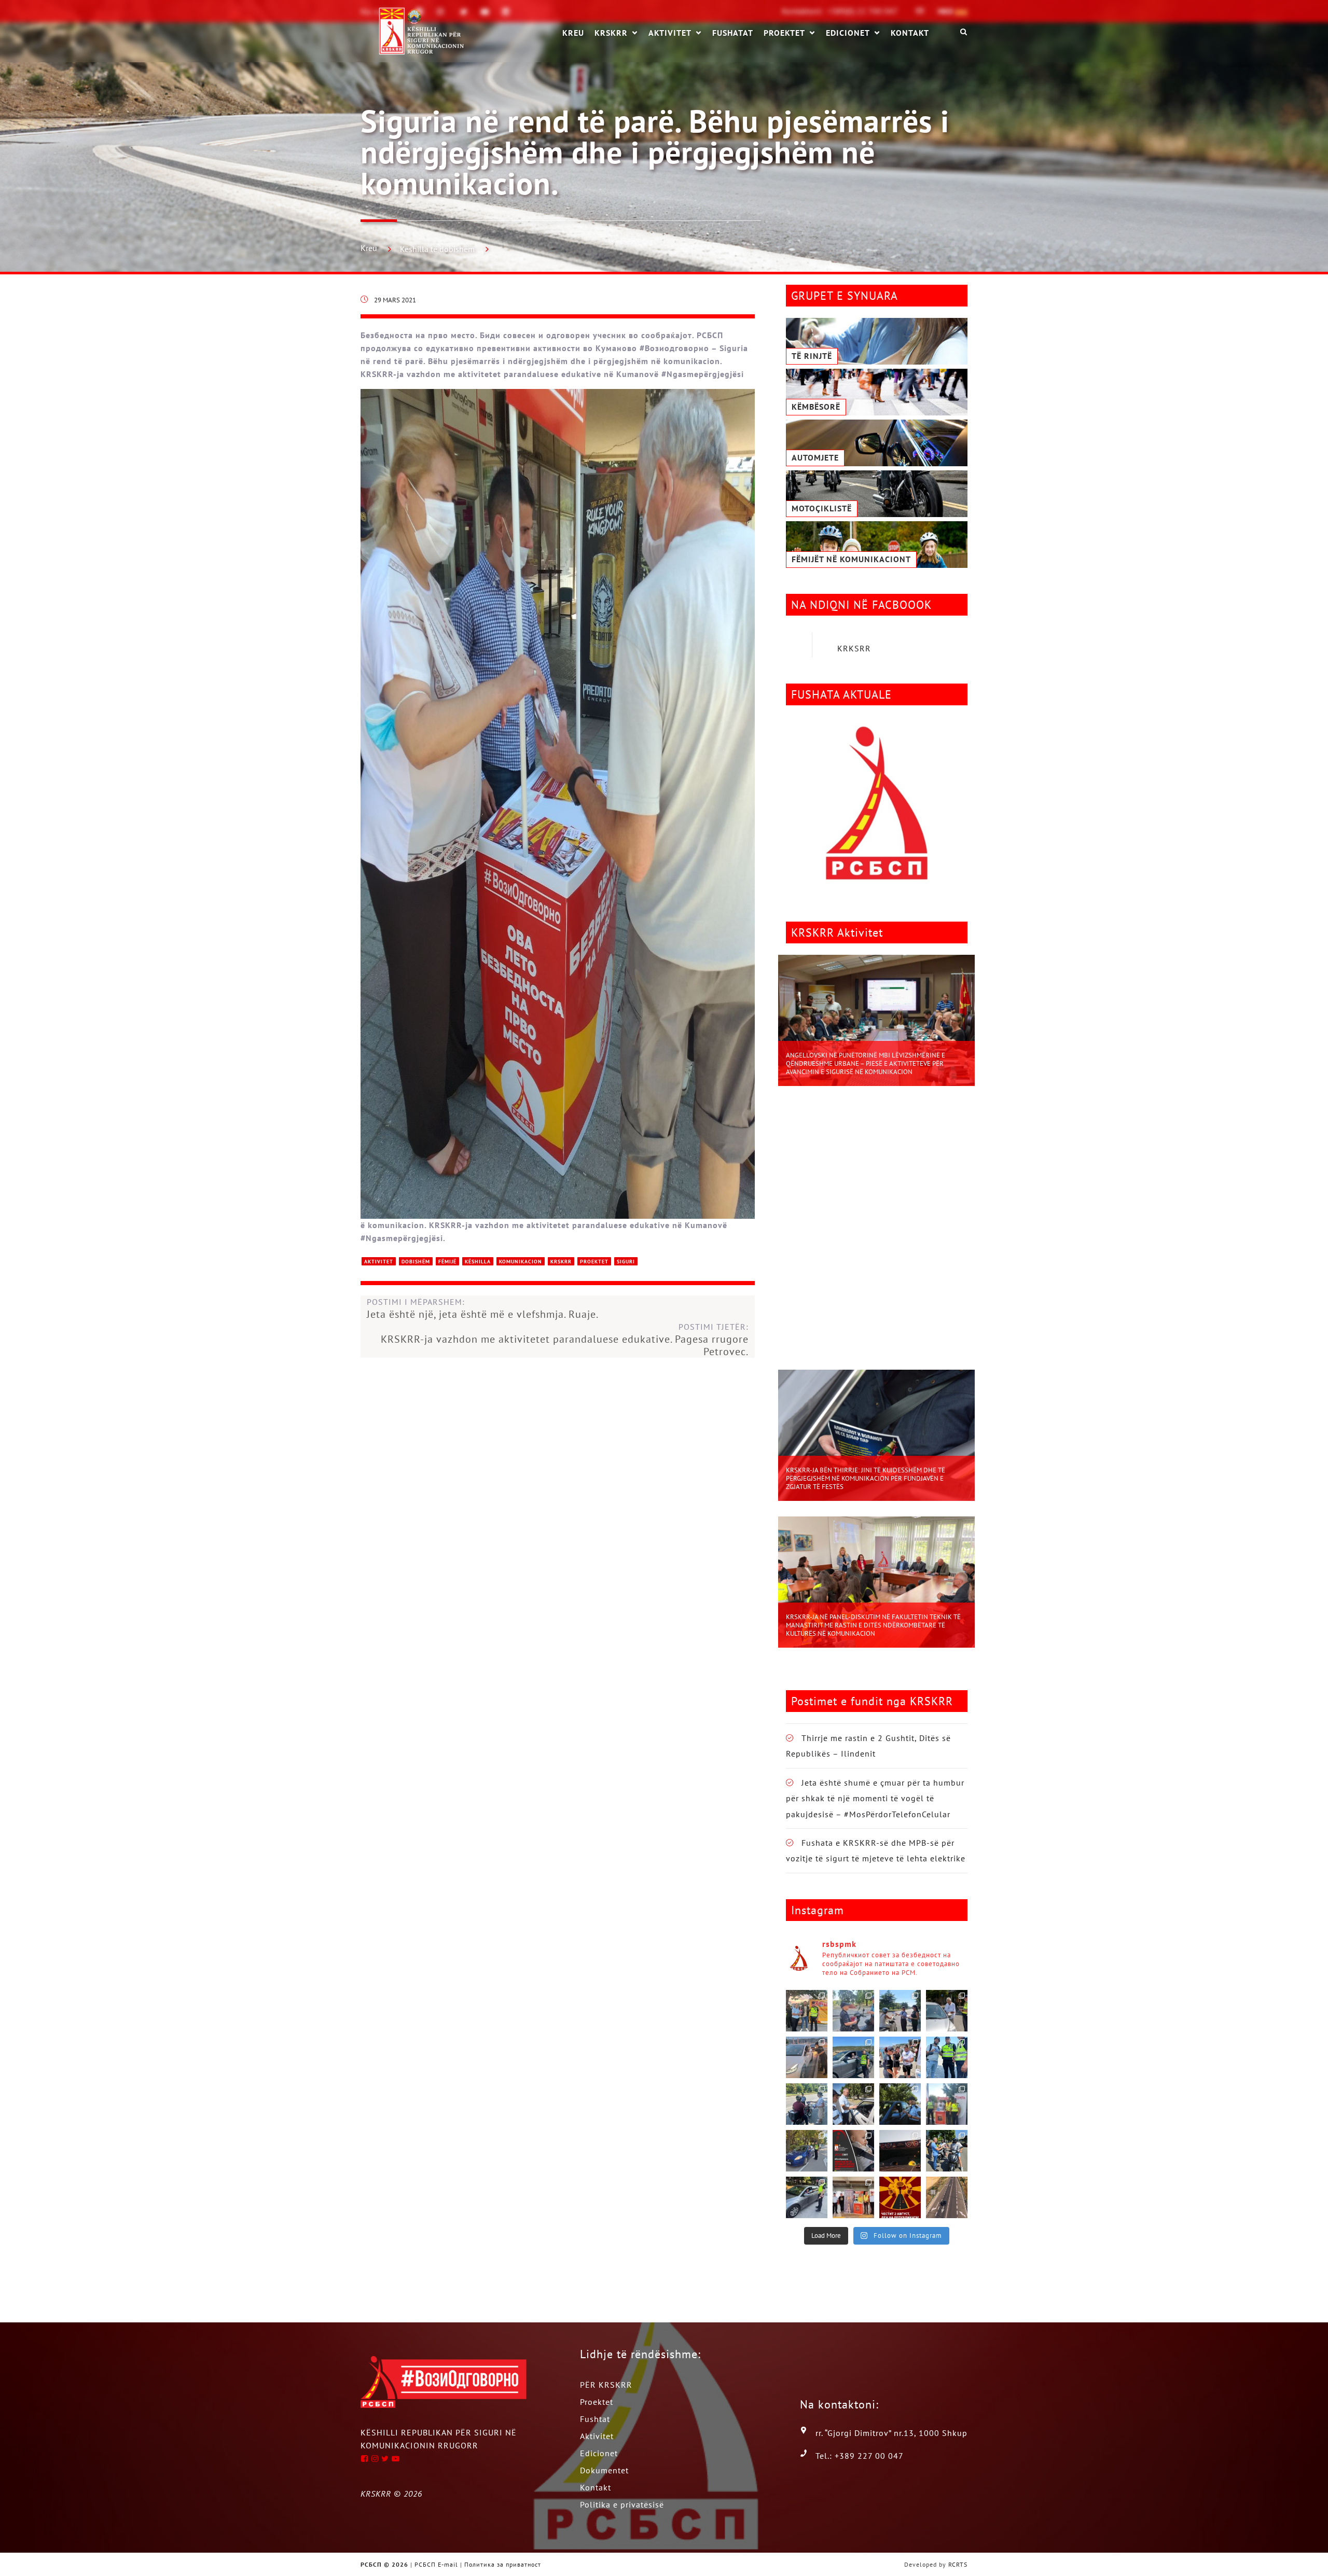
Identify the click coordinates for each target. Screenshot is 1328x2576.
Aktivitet (670, 33)
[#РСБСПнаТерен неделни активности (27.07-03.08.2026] (807, 2197)
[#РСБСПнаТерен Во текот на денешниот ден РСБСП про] (947, 2104)
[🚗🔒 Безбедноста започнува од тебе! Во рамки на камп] (900, 2104)
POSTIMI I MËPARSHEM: (483, 1308)
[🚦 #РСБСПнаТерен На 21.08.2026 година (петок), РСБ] (853, 2011)
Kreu (369, 248)
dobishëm (416, 1262)
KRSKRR (611, 33)
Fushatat (733, 32)
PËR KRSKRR (606, 2385)
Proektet (784, 33)
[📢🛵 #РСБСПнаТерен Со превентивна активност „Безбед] (947, 2057)
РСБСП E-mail (436, 2564)
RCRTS (958, 2564)
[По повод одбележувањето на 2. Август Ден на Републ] (947, 2197)
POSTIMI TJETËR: (565, 1339)
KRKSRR (854, 648)
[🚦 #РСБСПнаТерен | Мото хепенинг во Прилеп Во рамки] (807, 2011)
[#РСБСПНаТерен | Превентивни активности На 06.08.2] (807, 2151)
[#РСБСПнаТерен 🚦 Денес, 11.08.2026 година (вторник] (853, 2104)
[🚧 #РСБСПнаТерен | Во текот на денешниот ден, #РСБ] (807, 2057)
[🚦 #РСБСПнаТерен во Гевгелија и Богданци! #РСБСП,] (947, 2011)
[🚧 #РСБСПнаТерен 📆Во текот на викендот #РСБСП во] (853, 2057)
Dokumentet (604, 2470)
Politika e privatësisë (622, 2504)
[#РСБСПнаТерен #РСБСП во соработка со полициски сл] (807, 2104)
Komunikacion (521, 1262)
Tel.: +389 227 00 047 (860, 2456)
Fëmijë (447, 1262)
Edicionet (848, 33)
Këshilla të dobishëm (437, 249)
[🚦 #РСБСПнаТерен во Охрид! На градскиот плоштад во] (900, 2057)
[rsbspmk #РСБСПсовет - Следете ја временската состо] (853, 2151)
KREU (573, 32)
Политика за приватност (503, 2564)
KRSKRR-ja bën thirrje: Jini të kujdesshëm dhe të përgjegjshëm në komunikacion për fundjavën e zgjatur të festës (866, 1478)
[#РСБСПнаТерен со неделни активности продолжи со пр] (853, 2197)
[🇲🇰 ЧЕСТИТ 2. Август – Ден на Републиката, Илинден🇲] (900, 2197)
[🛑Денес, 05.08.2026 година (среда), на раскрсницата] (947, 2151)
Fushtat (595, 2419)
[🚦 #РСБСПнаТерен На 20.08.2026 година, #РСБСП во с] (900, 2011)
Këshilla (478, 1262)
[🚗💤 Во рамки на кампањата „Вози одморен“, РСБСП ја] (900, 2151)
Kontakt (910, 32)
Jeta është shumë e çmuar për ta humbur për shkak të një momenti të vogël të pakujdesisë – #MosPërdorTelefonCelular (875, 1798)
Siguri (626, 1262)
